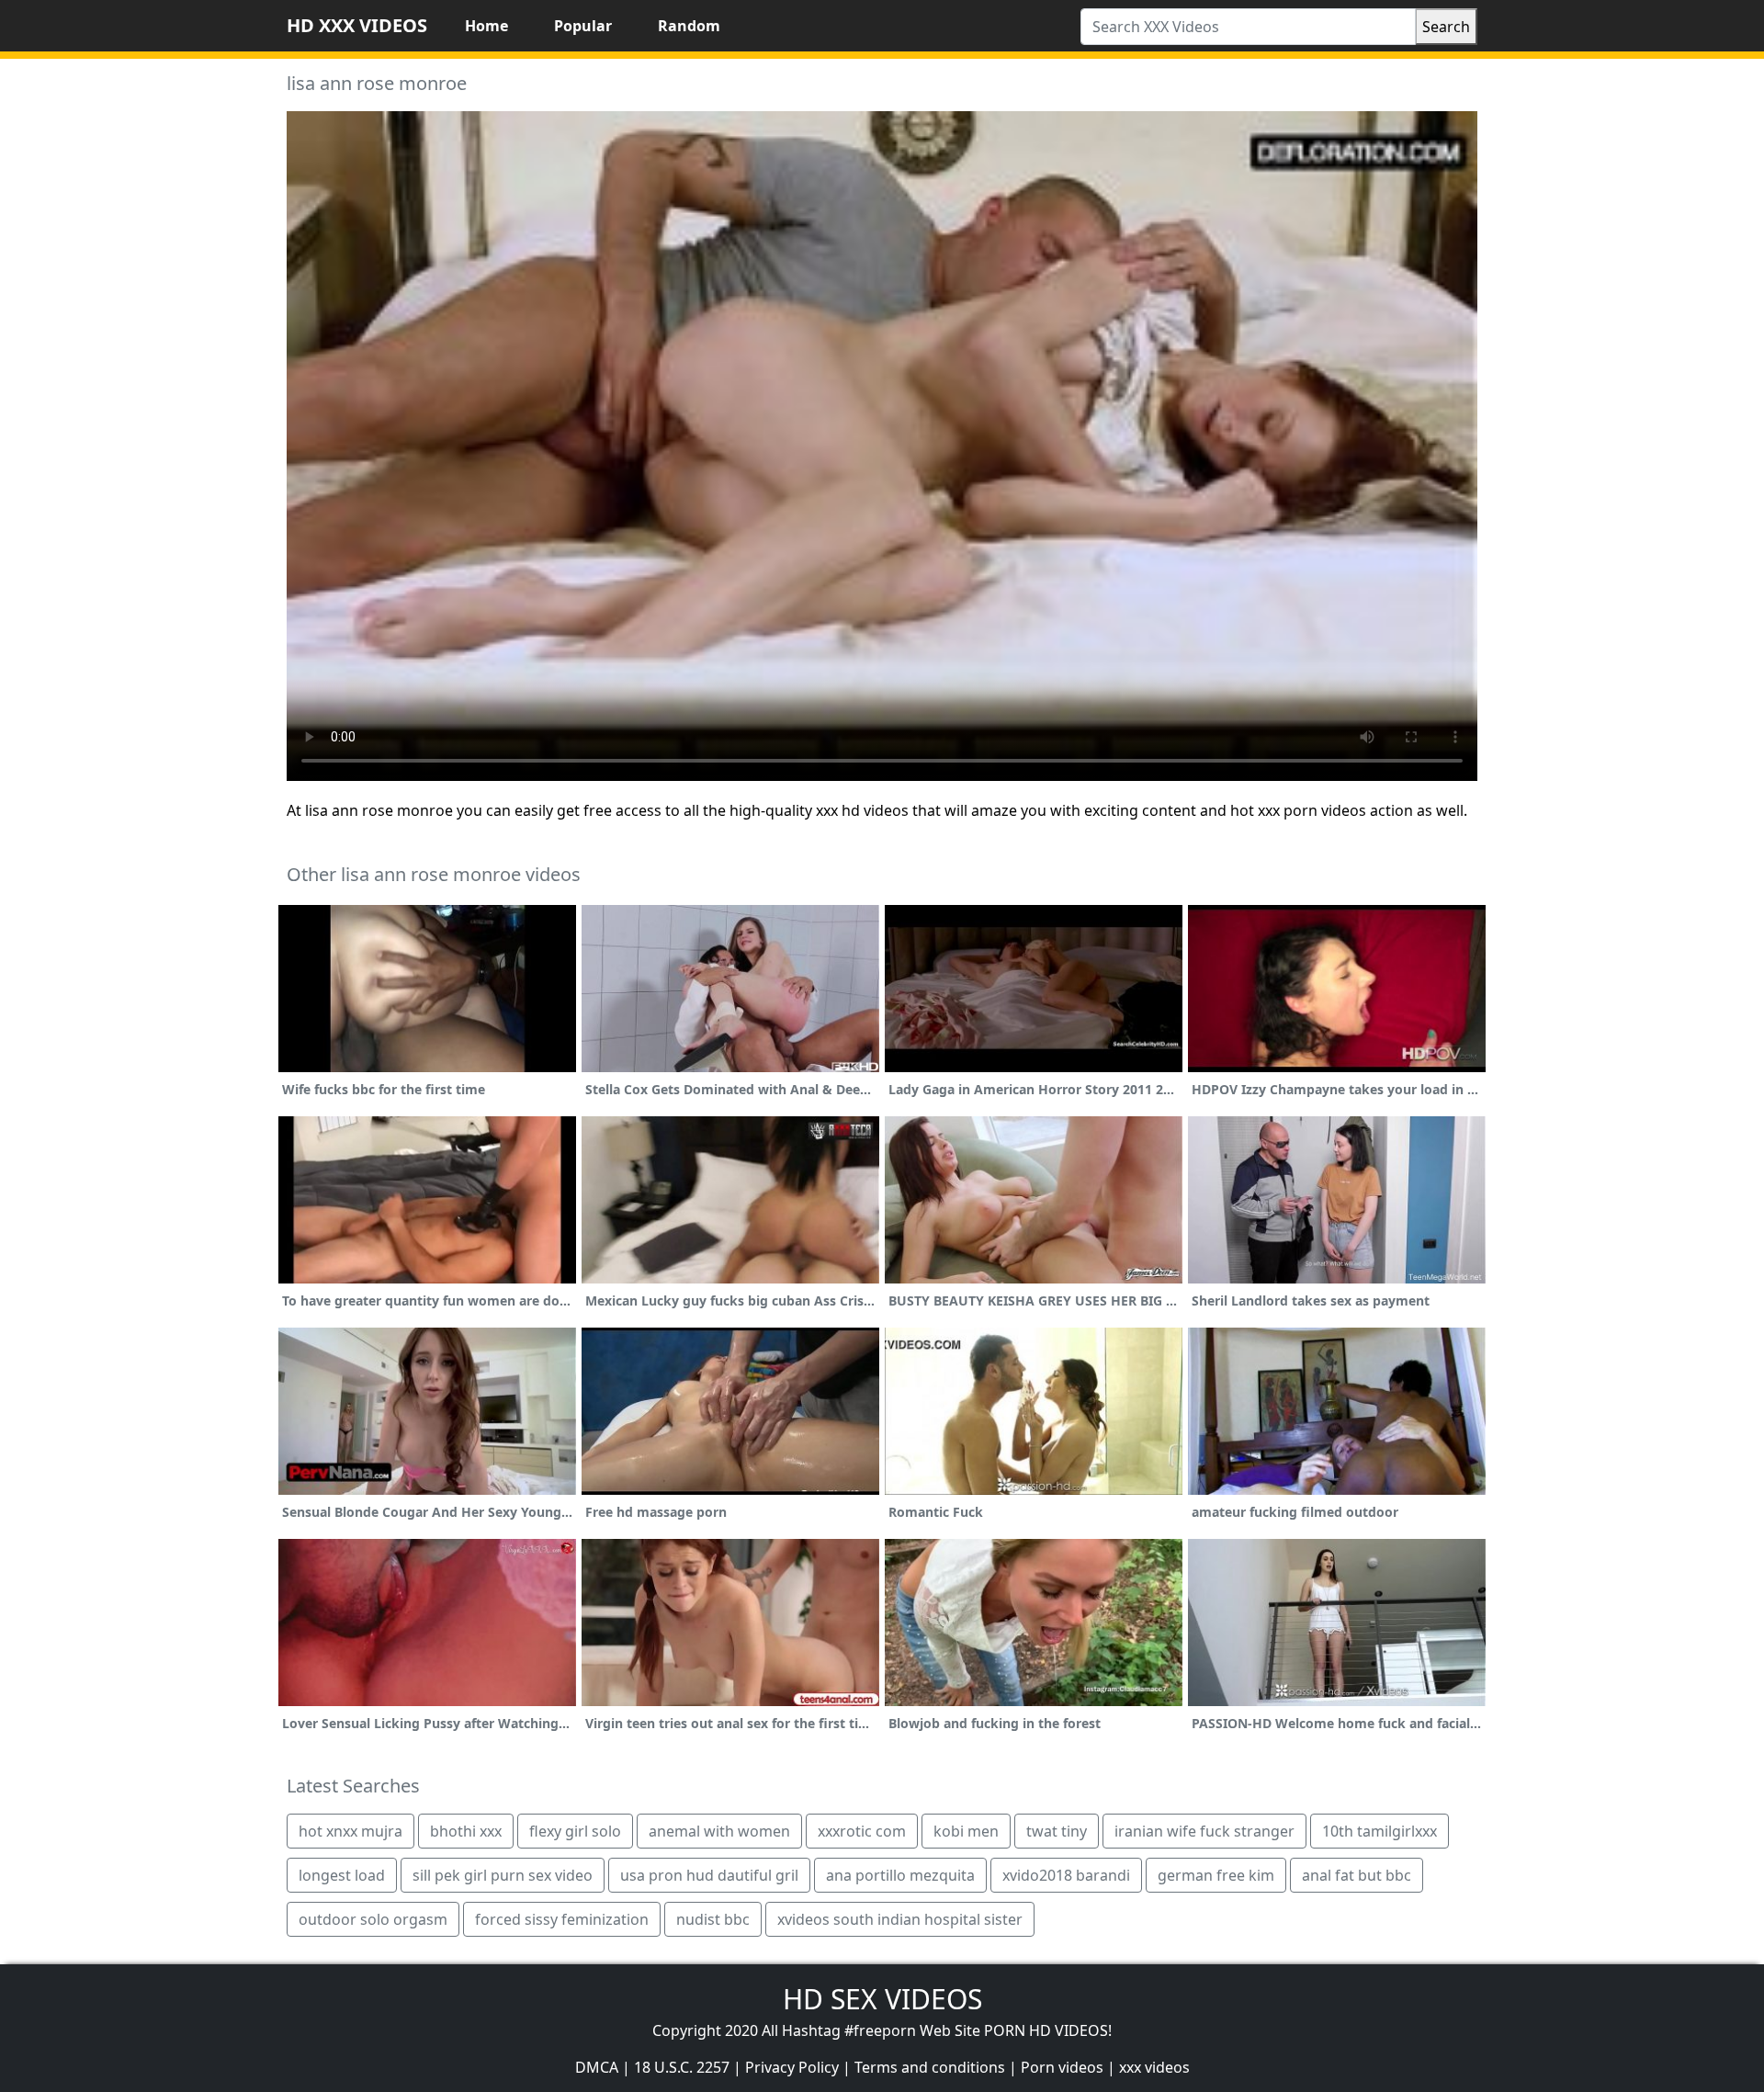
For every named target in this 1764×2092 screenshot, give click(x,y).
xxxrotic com (862, 1831)
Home (486, 26)
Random (689, 26)
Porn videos (1062, 2067)
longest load (342, 1875)
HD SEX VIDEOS (882, 1999)
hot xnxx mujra (351, 1831)
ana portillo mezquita (900, 1875)
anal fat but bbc (1357, 1875)
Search (1446, 27)
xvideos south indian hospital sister (900, 1919)
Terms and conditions (930, 2067)
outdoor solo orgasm (373, 1919)
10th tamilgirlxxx (1380, 1831)
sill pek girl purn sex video (503, 1875)
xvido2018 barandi (1066, 1875)
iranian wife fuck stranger (1204, 1831)
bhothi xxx (466, 1831)
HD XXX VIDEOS (357, 25)
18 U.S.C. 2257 (682, 2067)
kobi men (966, 1831)
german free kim (1216, 1875)
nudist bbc (713, 1919)
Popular (583, 26)
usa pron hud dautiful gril (709, 1875)
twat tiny (1057, 1831)
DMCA (597, 2067)
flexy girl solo (575, 1831)
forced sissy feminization (562, 1919)
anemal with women (719, 1831)
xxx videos (1154, 2067)
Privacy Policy (792, 2067)
